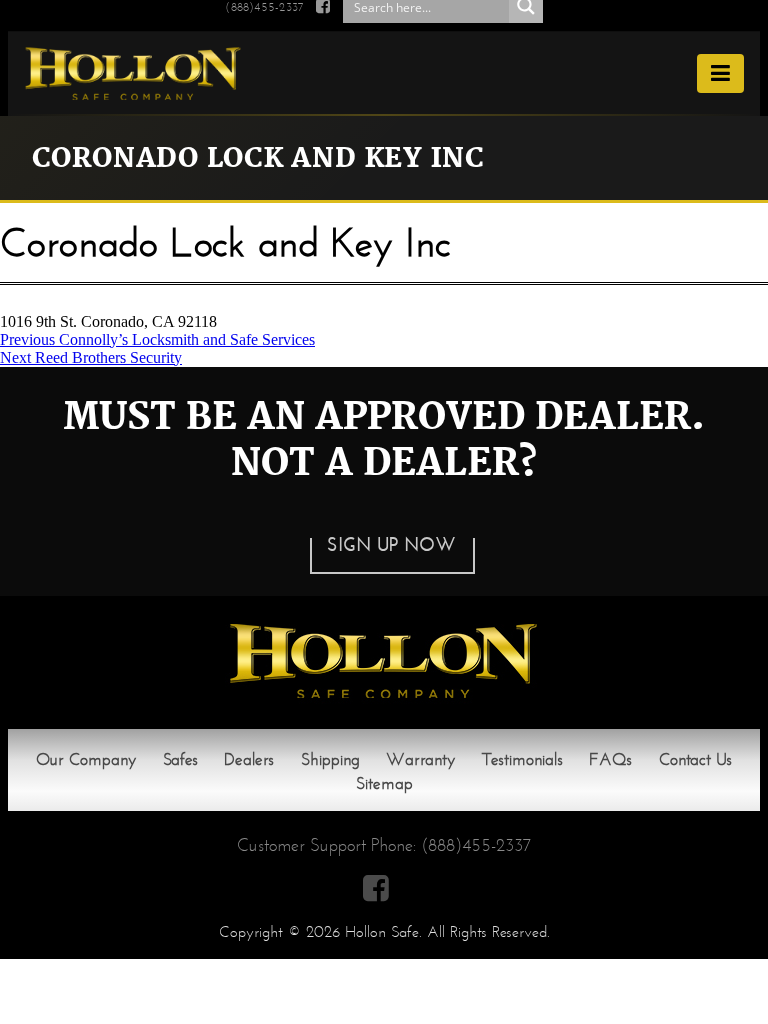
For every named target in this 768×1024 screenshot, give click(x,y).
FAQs (610, 759)
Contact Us (695, 759)
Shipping (330, 759)
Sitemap (384, 783)
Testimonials (522, 759)
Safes (180, 759)
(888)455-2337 (476, 845)
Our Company (86, 759)
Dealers (249, 759)
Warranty (420, 759)
